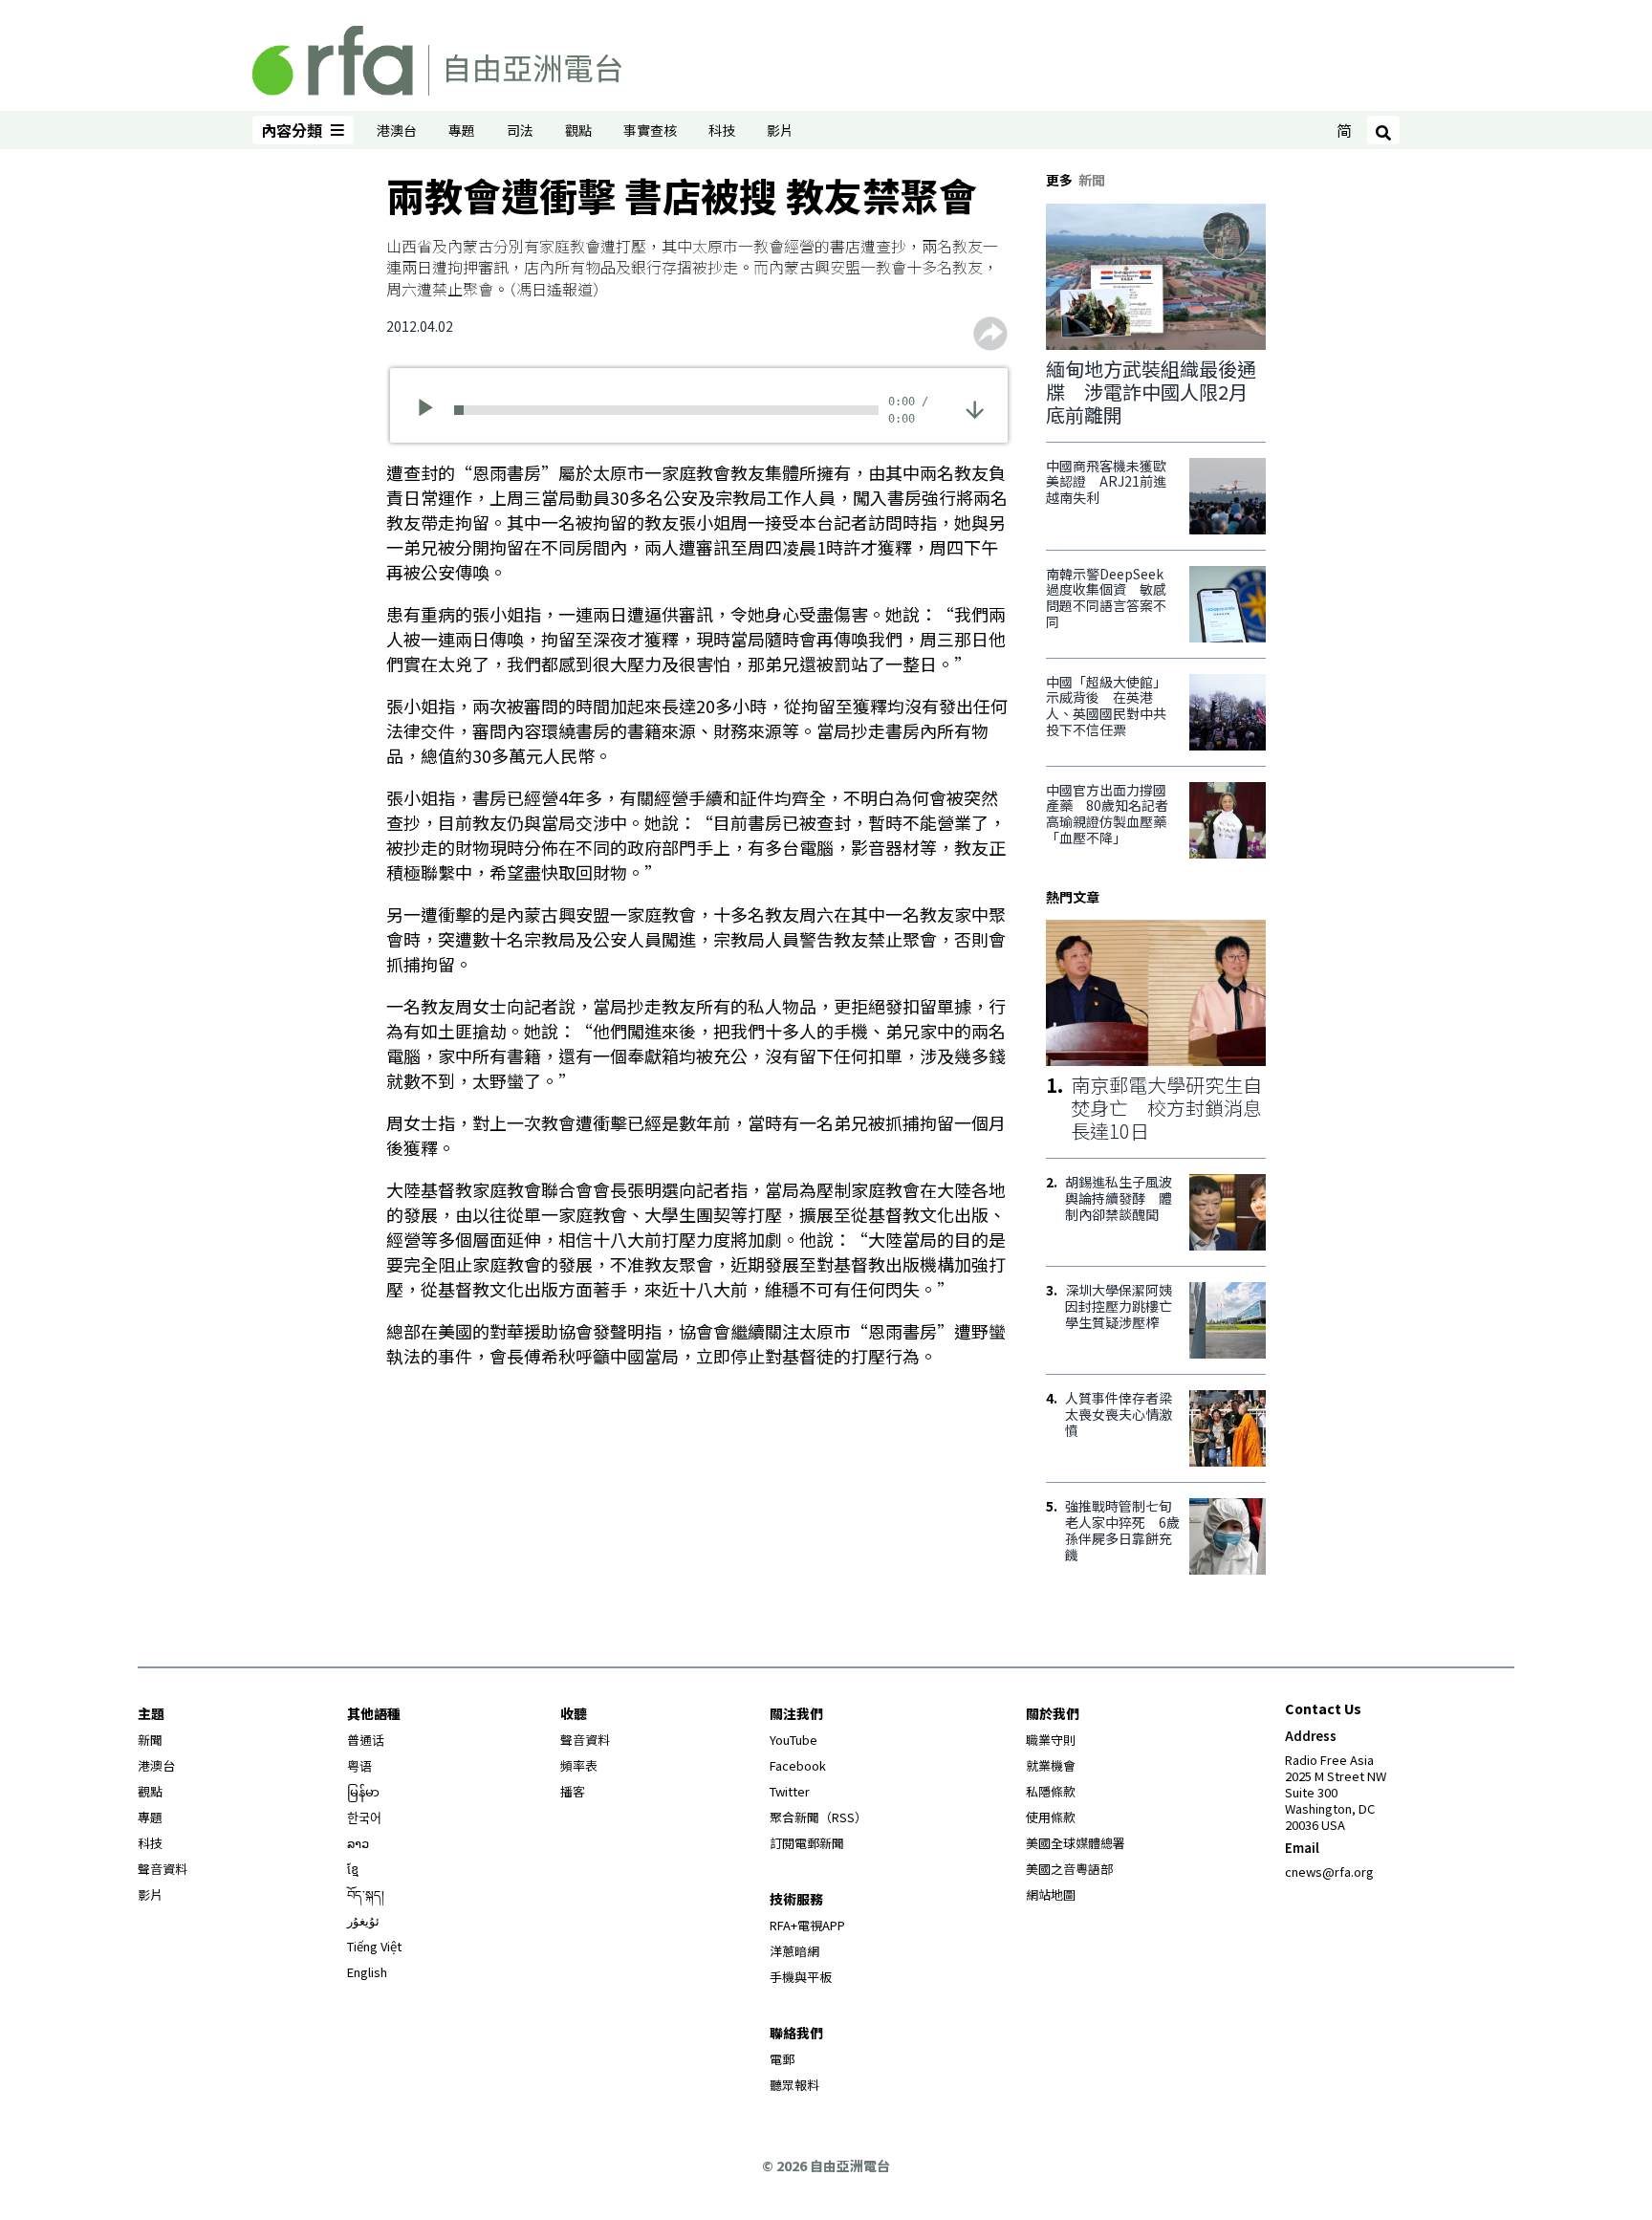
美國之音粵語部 (1069, 1869)
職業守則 (1051, 1740)
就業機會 (1051, 1765)
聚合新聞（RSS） (818, 1817)
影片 (780, 130)
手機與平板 (801, 1977)
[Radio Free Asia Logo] (437, 57)
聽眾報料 (794, 2085)
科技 (722, 130)
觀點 (578, 130)
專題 (462, 130)
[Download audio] (975, 408)
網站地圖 (1051, 1894)
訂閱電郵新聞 (807, 1843)
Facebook (798, 1765)
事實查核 (650, 130)
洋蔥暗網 (794, 1951)
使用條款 (1051, 1817)
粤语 (359, 1765)
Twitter (790, 1791)
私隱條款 (1051, 1791)
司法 (520, 130)
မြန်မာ (363, 1791)
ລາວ (358, 1843)
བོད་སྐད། (366, 1894)
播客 (573, 1791)
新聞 (150, 1740)
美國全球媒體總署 (1076, 1843)
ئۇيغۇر (363, 1920)
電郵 (782, 2059)
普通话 (366, 1740)
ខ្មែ (353, 1869)
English (367, 1972)
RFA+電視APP (807, 1925)
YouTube (793, 1740)
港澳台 (397, 130)
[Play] (432, 410)
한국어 (364, 1817)
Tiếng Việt (374, 1946)
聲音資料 (163, 1869)
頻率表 (579, 1765)
